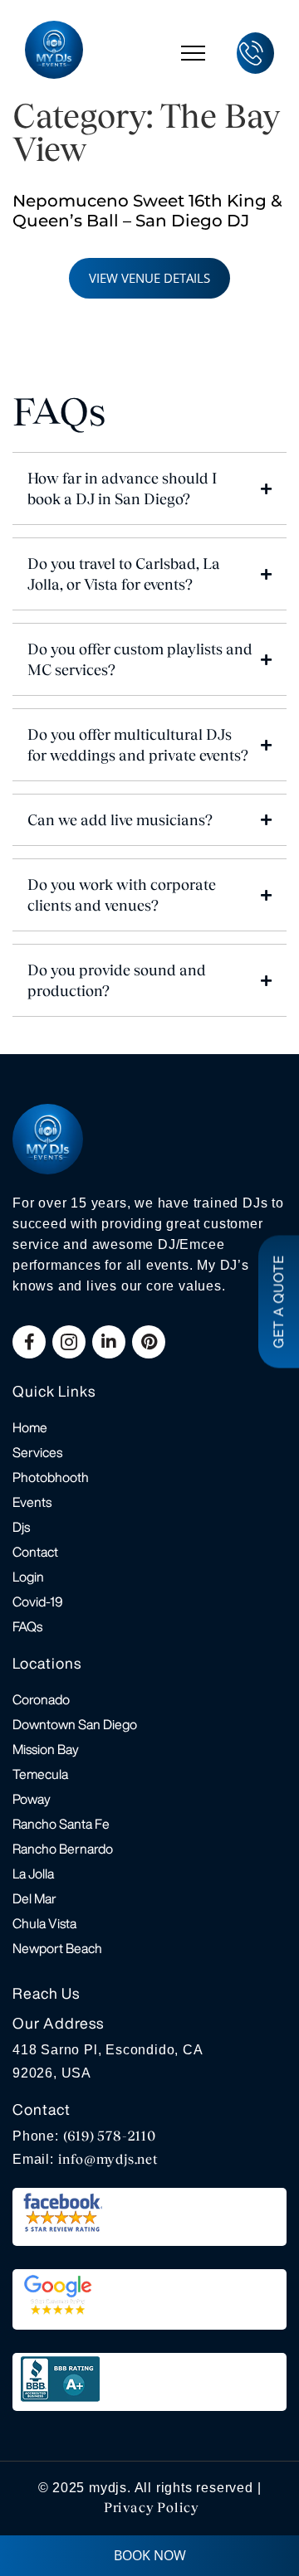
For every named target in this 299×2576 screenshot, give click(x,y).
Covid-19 (38, 1601)
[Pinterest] (149, 1342)
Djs (21, 1527)
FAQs (27, 1626)
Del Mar (34, 1898)
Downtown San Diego (75, 1724)
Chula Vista (44, 1923)
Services (37, 1452)
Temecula (40, 1774)
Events (32, 1502)
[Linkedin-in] (109, 1342)
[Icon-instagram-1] (69, 1342)
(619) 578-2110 (110, 2136)
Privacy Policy (152, 2508)
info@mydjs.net (108, 2159)
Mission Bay (46, 1749)
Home (30, 1427)
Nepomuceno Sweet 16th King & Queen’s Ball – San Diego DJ (147, 211)
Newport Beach (57, 1948)
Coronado (41, 1699)
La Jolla (33, 1874)
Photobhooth (51, 1477)
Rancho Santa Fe (61, 1824)
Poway (32, 1799)
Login (28, 1577)
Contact (35, 1552)
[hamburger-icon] (193, 53)
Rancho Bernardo (63, 1849)
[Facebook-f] (29, 1342)
